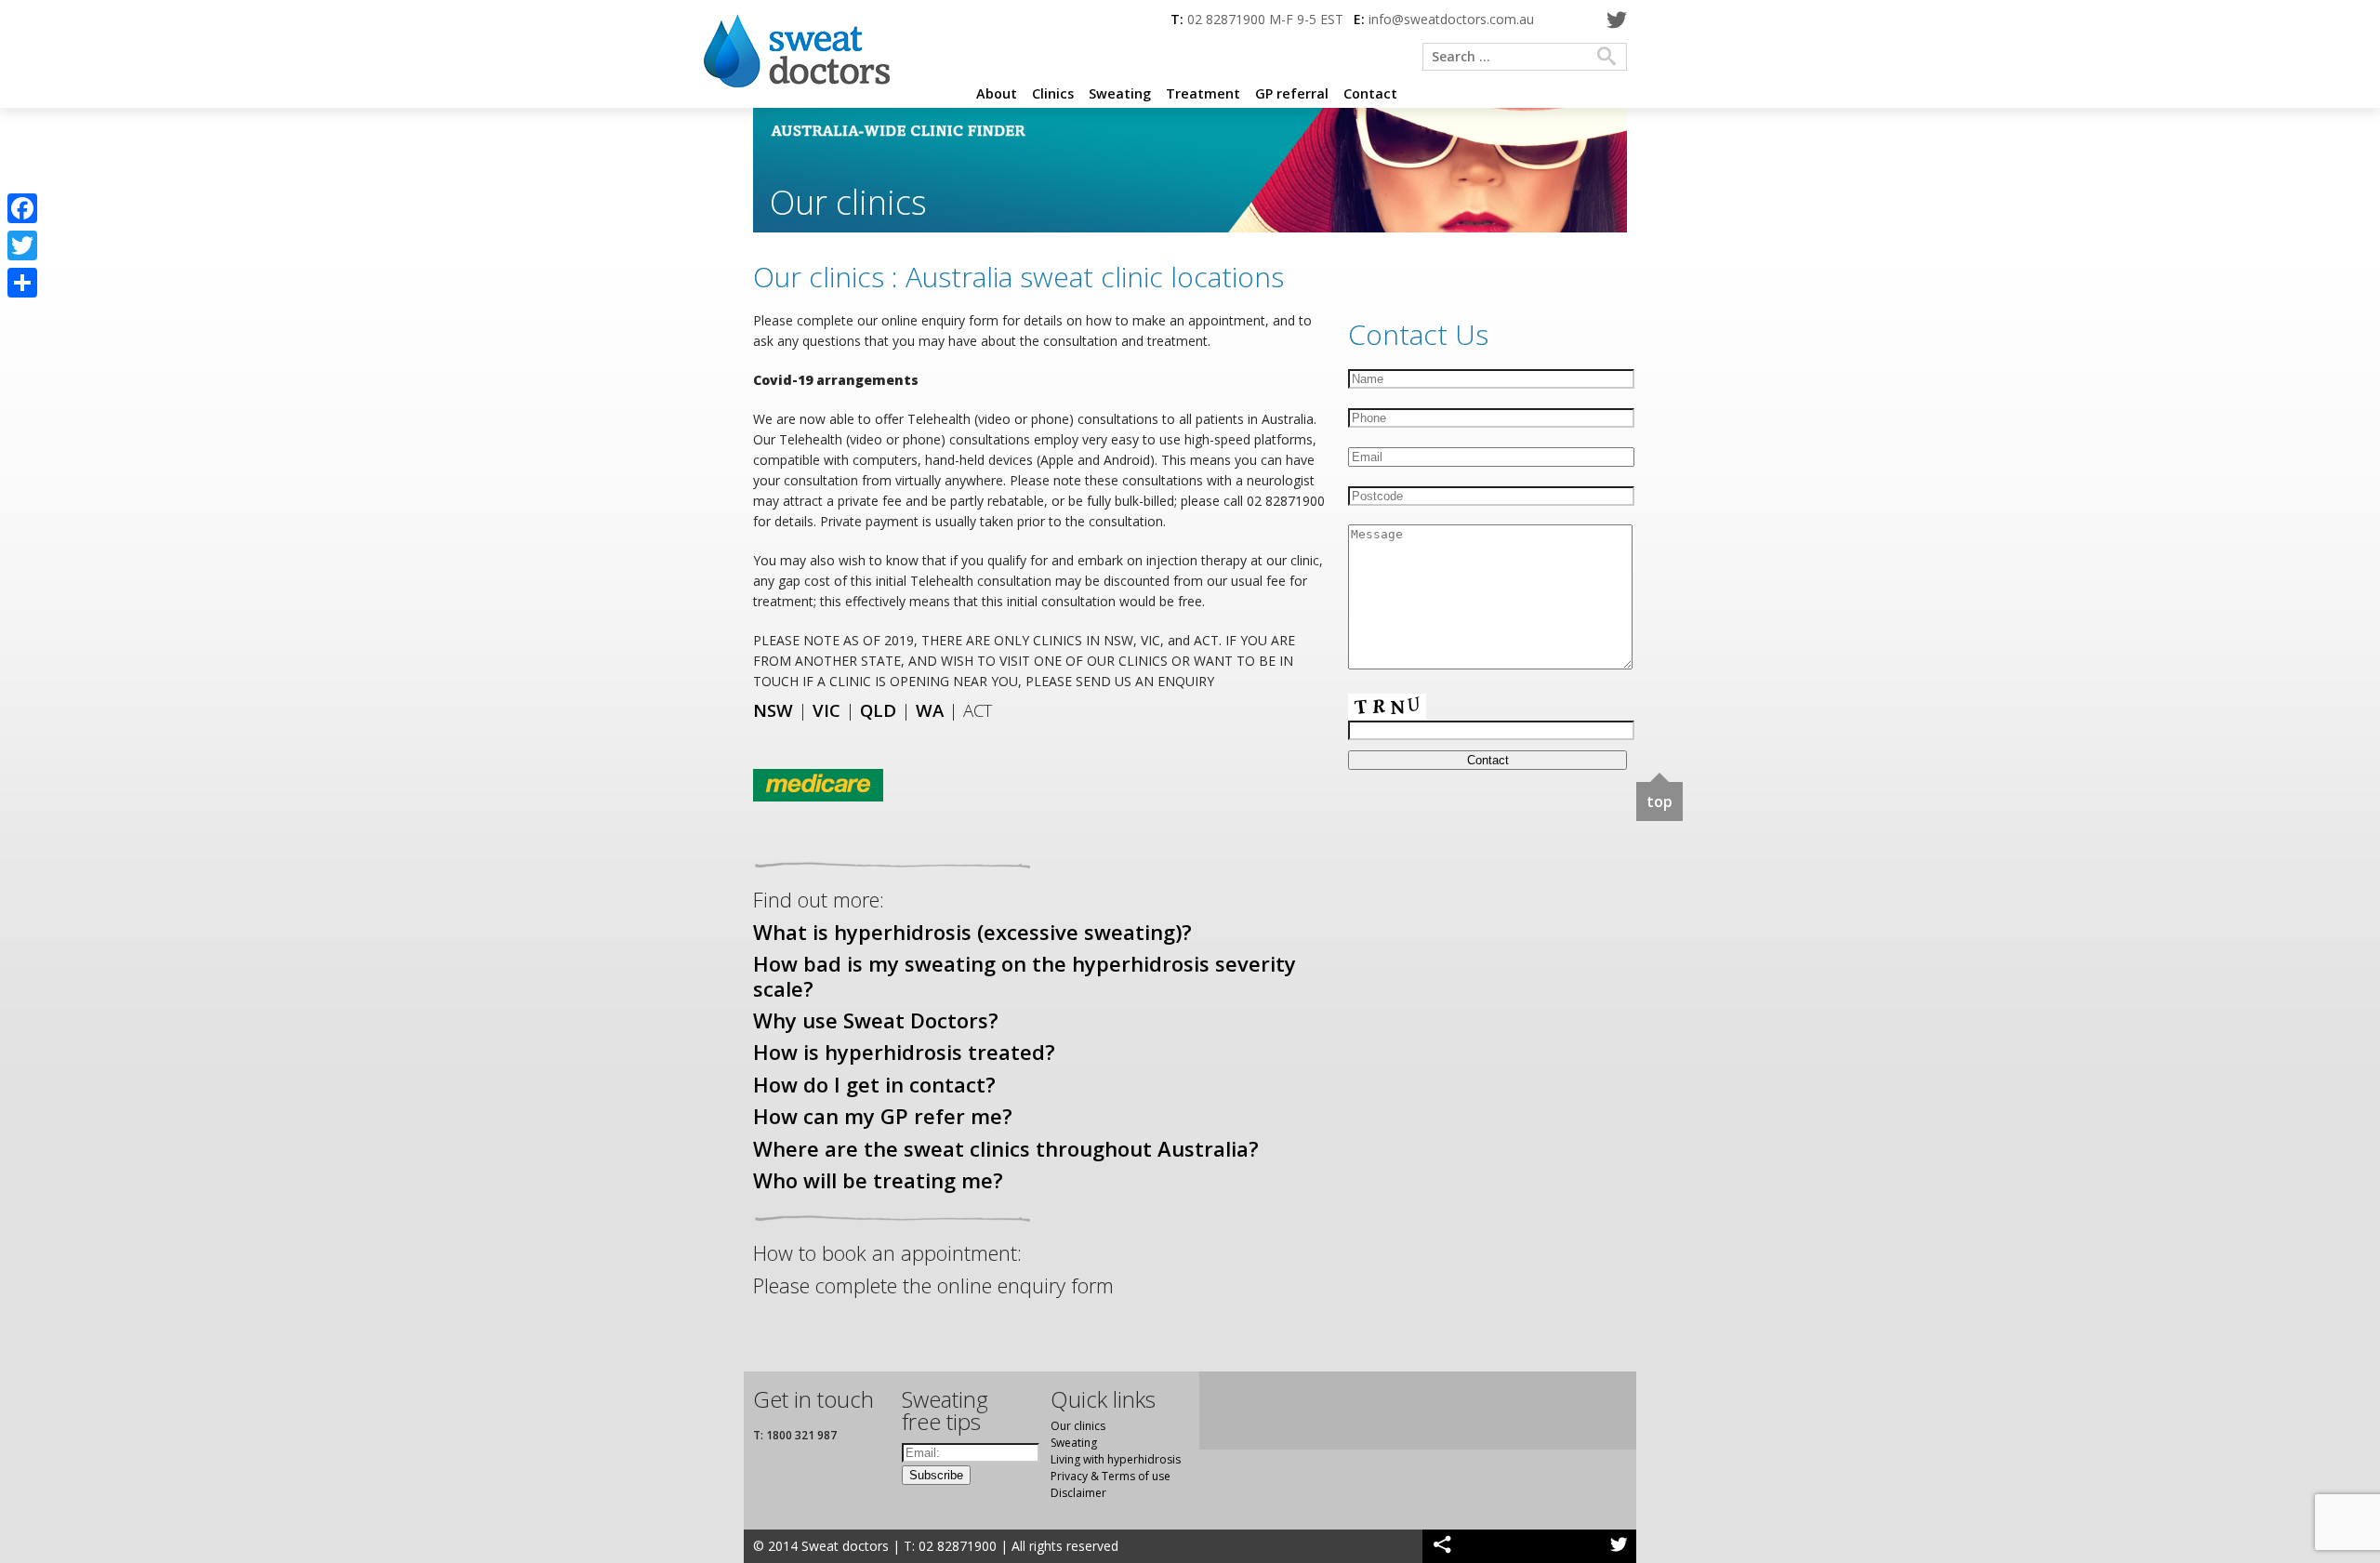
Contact (1370, 93)
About (997, 93)
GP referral (1292, 93)
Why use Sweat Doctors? (876, 1020)
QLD (878, 710)
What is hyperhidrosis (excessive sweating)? (972, 932)
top (1659, 801)
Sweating (1120, 93)
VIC (826, 710)
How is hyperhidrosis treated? (904, 1052)
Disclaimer (1078, 1493)
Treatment (1203, 93)
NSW (773, 710)
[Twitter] (1616, 21)
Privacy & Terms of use (1111, 1476)
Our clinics (1078, 1426)
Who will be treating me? (878, 1180)
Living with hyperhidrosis (1116, 1459)
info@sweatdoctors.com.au (1451, 19)
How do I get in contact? (874, 1084)
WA (930, 710)
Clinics (1053, 93)
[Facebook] (22, 208)
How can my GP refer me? (883, 1116)
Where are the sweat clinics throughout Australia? (1006, 1148)
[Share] (22, 283)
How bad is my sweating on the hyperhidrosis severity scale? (1025, 975)
